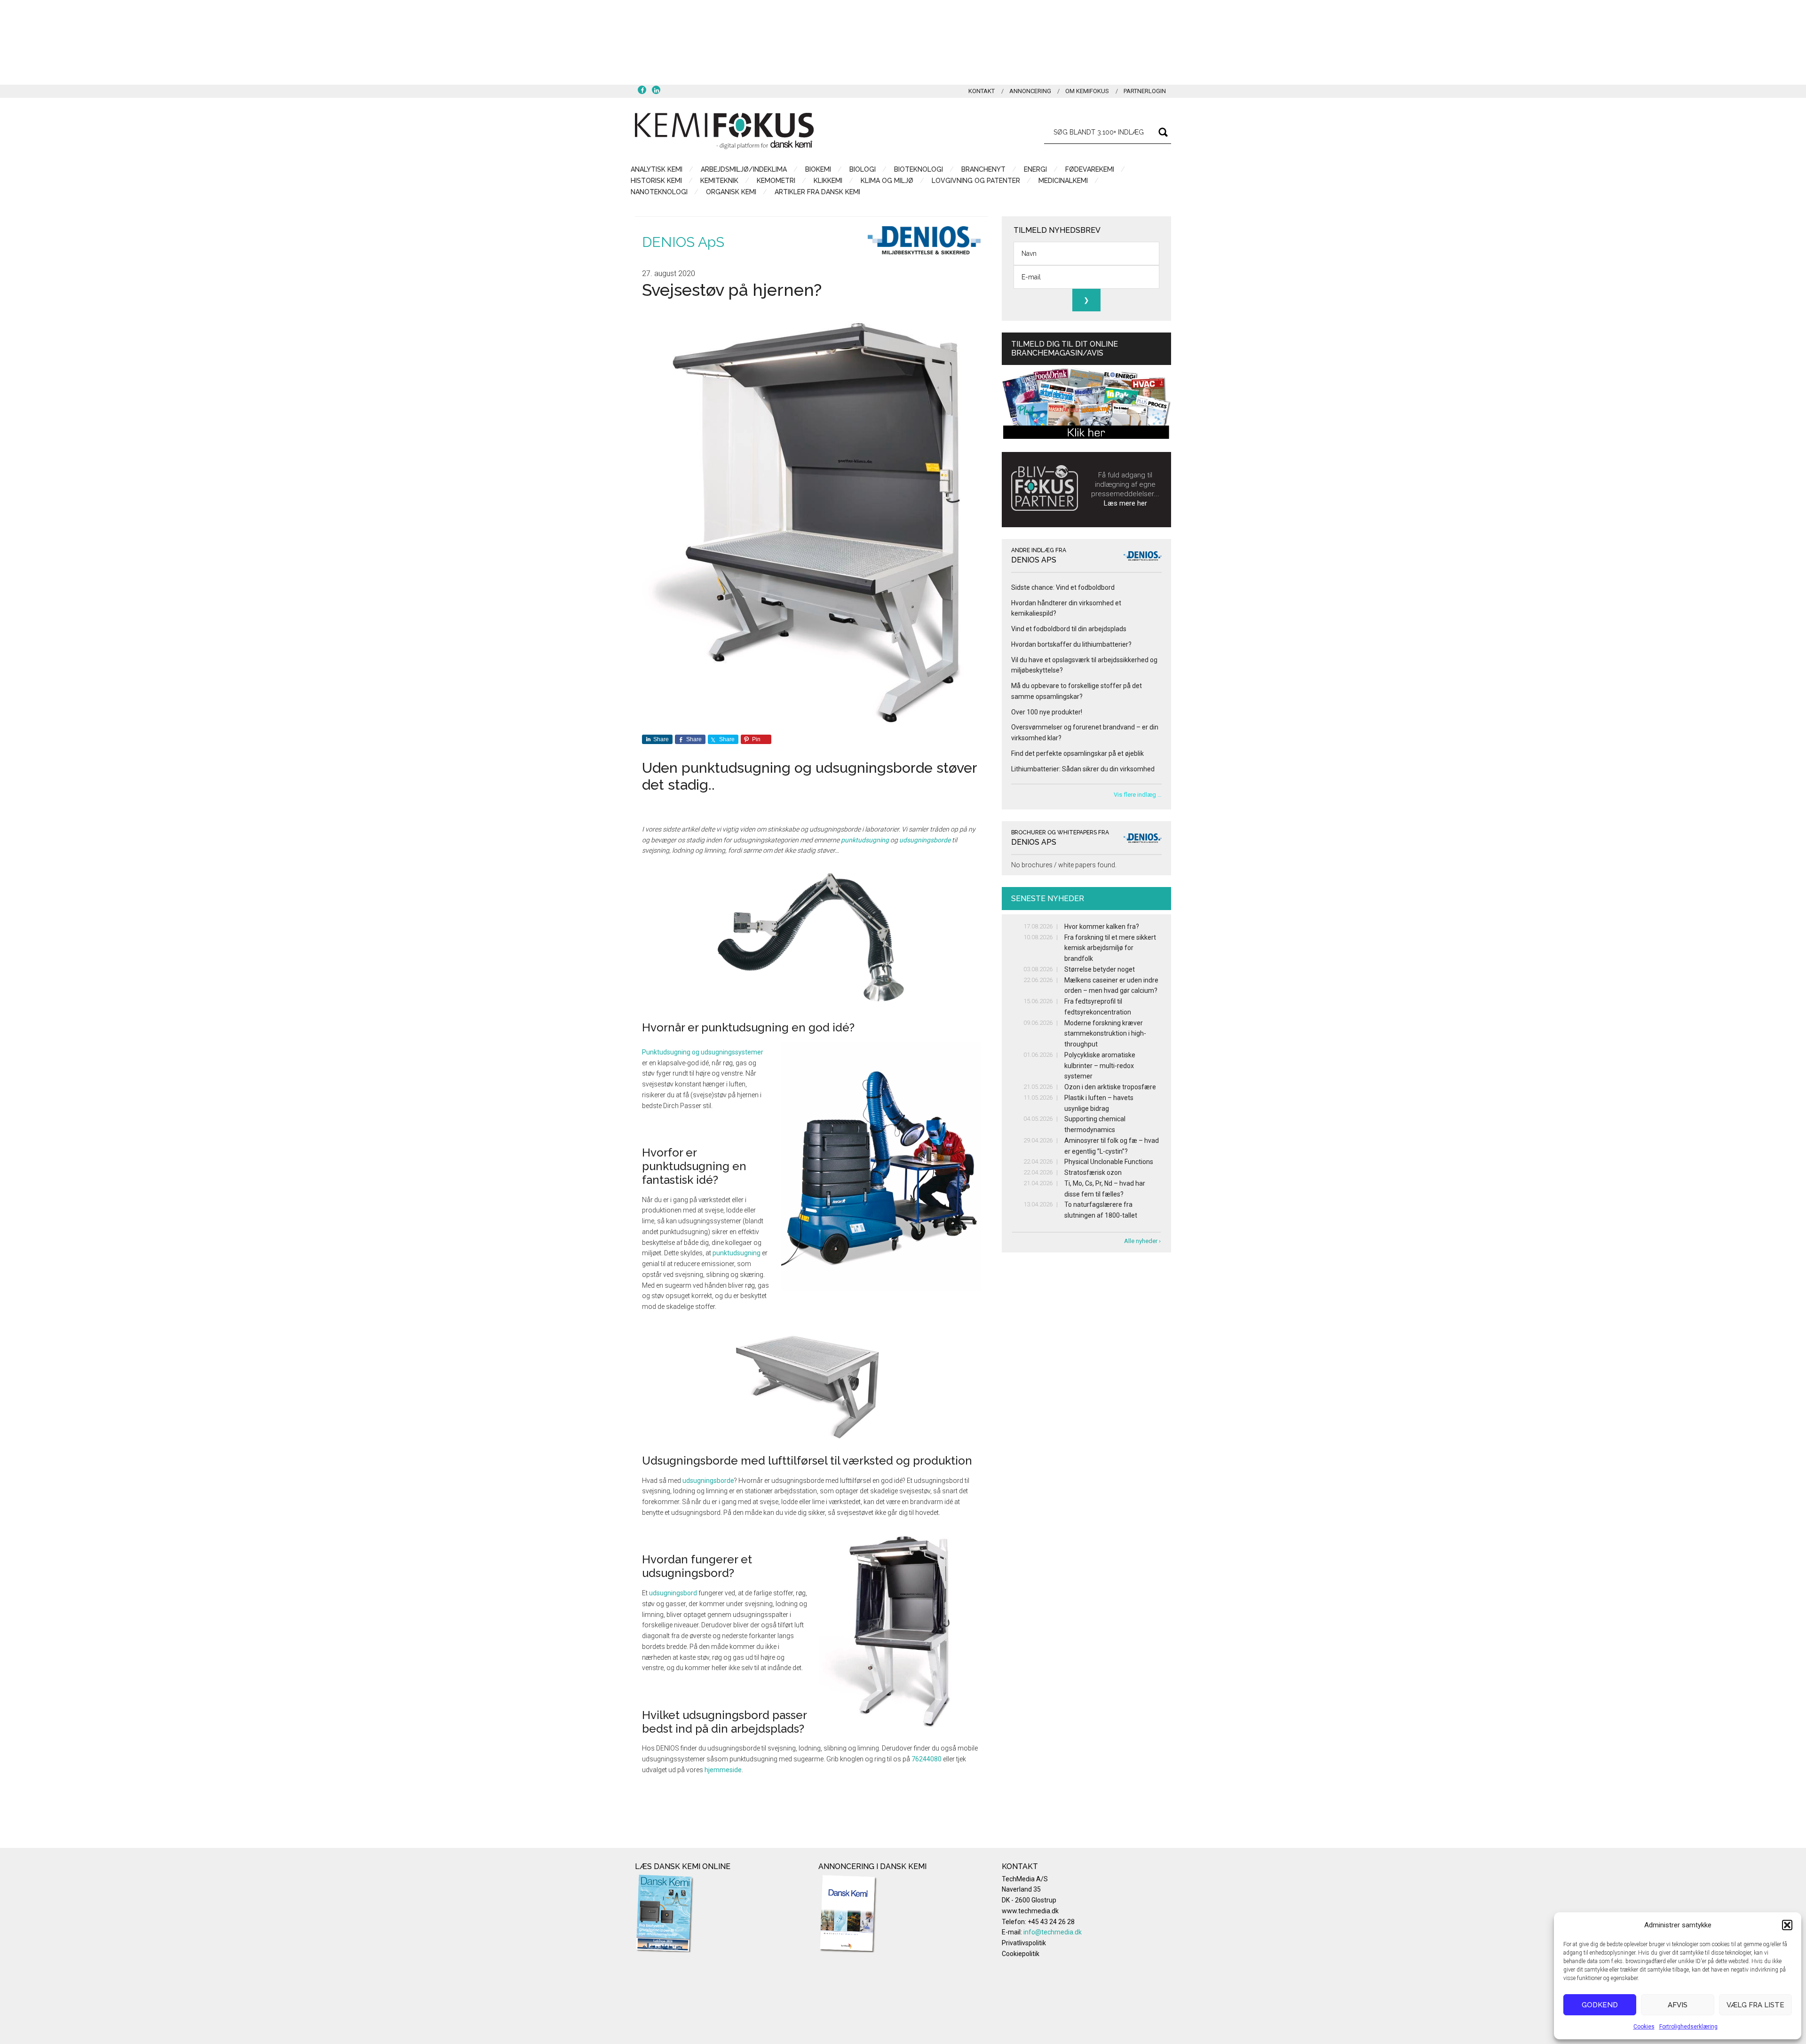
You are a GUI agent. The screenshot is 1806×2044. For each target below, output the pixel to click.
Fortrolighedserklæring (1688, 2027)
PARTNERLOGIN (1145, 91)
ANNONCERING (1030, 91)
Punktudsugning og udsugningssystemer (703, 1052)
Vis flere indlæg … (1138, 795)
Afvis (1678, 2005)
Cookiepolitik (1021, 1954)
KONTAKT (982, 91)
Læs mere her (1125, 503)
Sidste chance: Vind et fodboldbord (1063, 587)
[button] (1787, 1925)
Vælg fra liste (1755, 2005)
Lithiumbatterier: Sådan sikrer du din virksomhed (1083, 769)
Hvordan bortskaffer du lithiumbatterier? (1071, 644)
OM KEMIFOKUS (1087, 91)
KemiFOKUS (724, 131)
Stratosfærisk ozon (1093, 1173)
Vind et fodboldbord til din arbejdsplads (1069, 629)
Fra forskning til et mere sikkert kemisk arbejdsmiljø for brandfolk (1110, 948)
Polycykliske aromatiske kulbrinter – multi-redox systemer (1100, 1066)
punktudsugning (865, 840)
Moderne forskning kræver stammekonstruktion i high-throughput (1105, 1034)
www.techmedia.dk (1030, 1911)
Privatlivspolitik (1024, 1943)
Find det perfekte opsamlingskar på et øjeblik (1077, 753)
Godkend (1600, 2005)
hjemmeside (723, 1770)
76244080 (927, 1759)
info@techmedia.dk (1053, 1932)
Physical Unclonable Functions (1109, 1162)
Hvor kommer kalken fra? (1102, 927)
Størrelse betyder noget (1100, 969)
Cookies (1644, 2027)
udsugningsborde (925, 840)
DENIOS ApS (683, 242)
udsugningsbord (673, 1593)
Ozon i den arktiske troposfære (1110, 1087)
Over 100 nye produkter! (1047, 712)
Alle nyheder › (1142, 1241)
